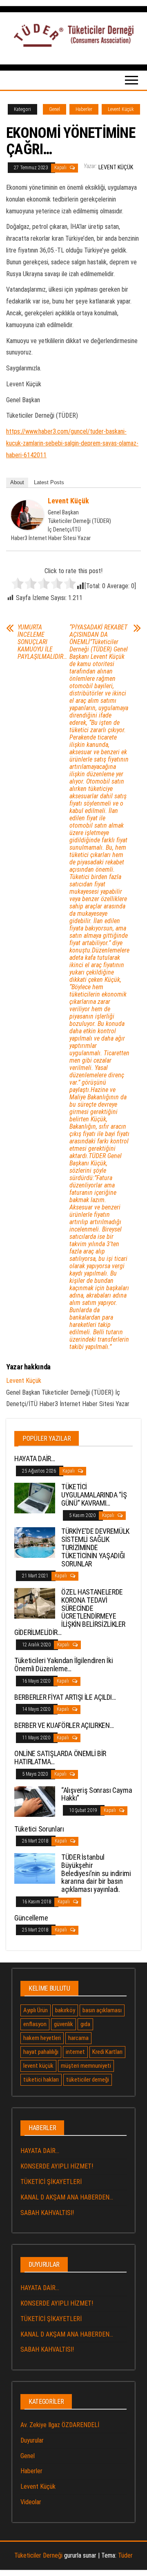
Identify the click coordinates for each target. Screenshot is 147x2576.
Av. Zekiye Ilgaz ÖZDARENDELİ (60, 2425)
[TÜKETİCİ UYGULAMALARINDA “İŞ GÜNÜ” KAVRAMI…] (35, 1498)
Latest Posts (49, 482)
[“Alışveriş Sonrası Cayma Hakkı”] (35, 1801)
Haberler (84, 109)
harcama (78, 2038)
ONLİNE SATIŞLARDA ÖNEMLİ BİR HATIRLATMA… (60, 1758)
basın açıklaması (102, 2010)
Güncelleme (31, 1918)
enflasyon (35, 2024)
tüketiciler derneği (88, 2080)
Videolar (31, 2502)
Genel (55, 109)
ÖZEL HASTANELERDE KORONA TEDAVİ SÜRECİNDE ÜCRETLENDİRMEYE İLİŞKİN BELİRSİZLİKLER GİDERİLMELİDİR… (70, 1612)
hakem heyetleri (42, 2038)
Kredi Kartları (107, 2052)
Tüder (125, 2555)
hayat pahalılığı (41, 2052)
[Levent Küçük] (27, 515)
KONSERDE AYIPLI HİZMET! (57, 2166)
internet (75, 2052)
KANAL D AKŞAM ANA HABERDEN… (67, 2197)
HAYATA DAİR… (35, 1459)
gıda (85, 2024)
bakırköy (65, 2010)
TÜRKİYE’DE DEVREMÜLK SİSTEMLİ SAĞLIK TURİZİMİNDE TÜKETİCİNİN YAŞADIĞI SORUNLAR (95, 1547)
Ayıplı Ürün (36, 2010)
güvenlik (63, 2024)
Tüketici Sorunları (39, 1829)
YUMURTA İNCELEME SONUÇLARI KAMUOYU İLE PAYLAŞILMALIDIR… (42, 642)
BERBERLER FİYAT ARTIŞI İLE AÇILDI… (65, 1697)
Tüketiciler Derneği (38, 2555)
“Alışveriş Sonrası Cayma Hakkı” (97, 1794)
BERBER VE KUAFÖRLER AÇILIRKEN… (64, 1725)
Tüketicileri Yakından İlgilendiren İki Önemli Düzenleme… (63, 1665)
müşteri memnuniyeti (86, 2066)
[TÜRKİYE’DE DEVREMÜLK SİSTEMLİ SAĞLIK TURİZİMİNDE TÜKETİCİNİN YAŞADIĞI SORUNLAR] (35, 1542)
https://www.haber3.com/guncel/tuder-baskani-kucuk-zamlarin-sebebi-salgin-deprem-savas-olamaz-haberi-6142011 (72, 443)
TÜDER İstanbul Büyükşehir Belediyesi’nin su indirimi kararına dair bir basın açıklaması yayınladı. (96, 1873)
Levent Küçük (121, 109)
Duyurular (32, 2440)
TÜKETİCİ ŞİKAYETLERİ (51, 2182)
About (17, 482)
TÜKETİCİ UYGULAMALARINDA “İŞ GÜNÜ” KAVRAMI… (94, 1495)
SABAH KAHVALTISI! (47, 2213)
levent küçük (38, 2066)
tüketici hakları (41, 2080)
